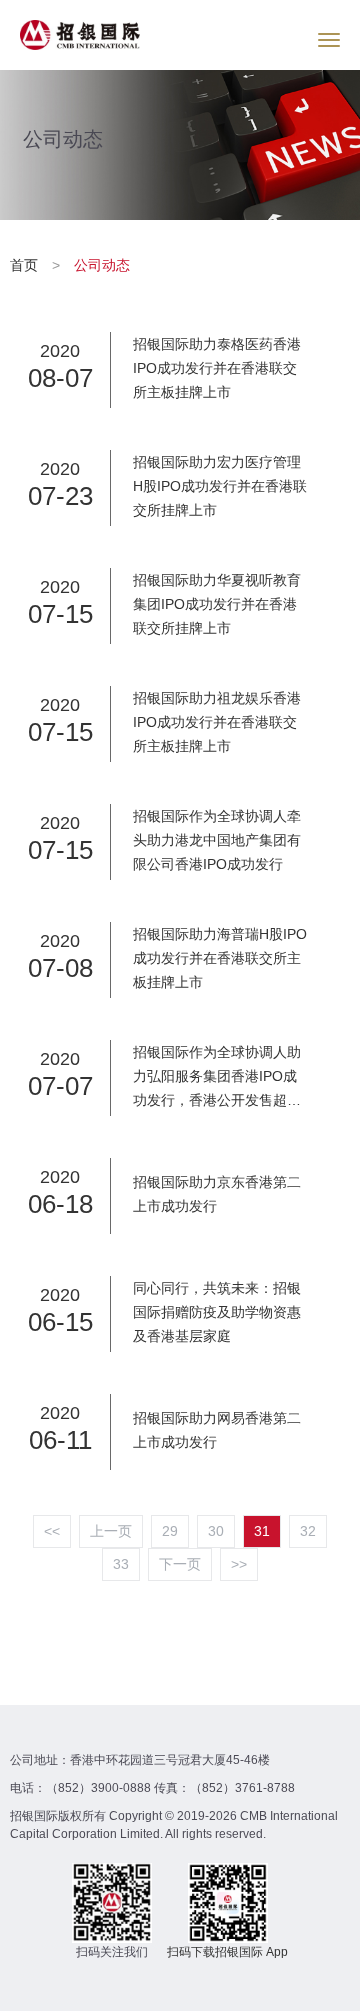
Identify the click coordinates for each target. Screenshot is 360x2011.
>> (239, 1564)
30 (216, 1531)
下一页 (180, 1564)
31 (262, 1531)
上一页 (111, 1531)
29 (170, 1531)
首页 (26, 265)
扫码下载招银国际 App (227, 1952)
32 (308, 1531)
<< (52, 1531)
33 (121, 1564)
